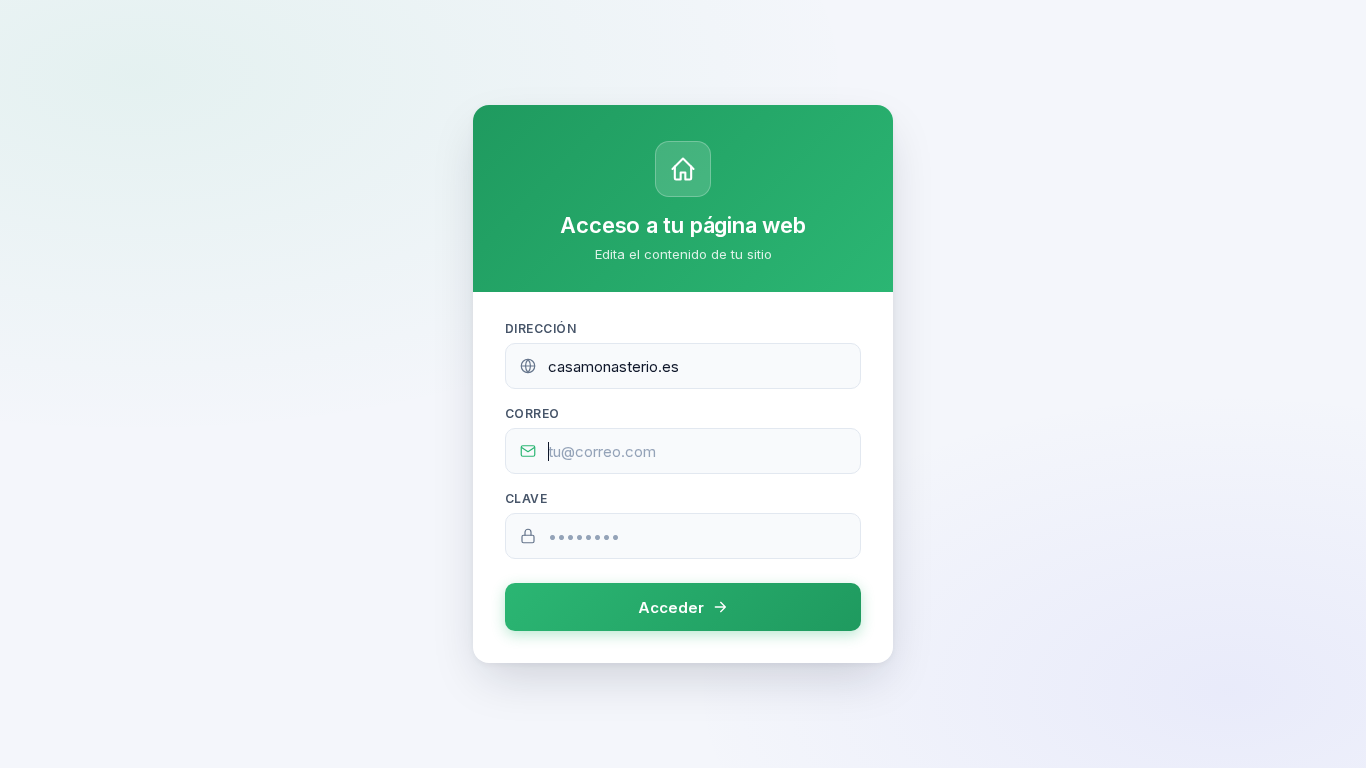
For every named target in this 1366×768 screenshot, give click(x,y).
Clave (526, 498)
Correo (532, 413)
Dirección (540, 328)
